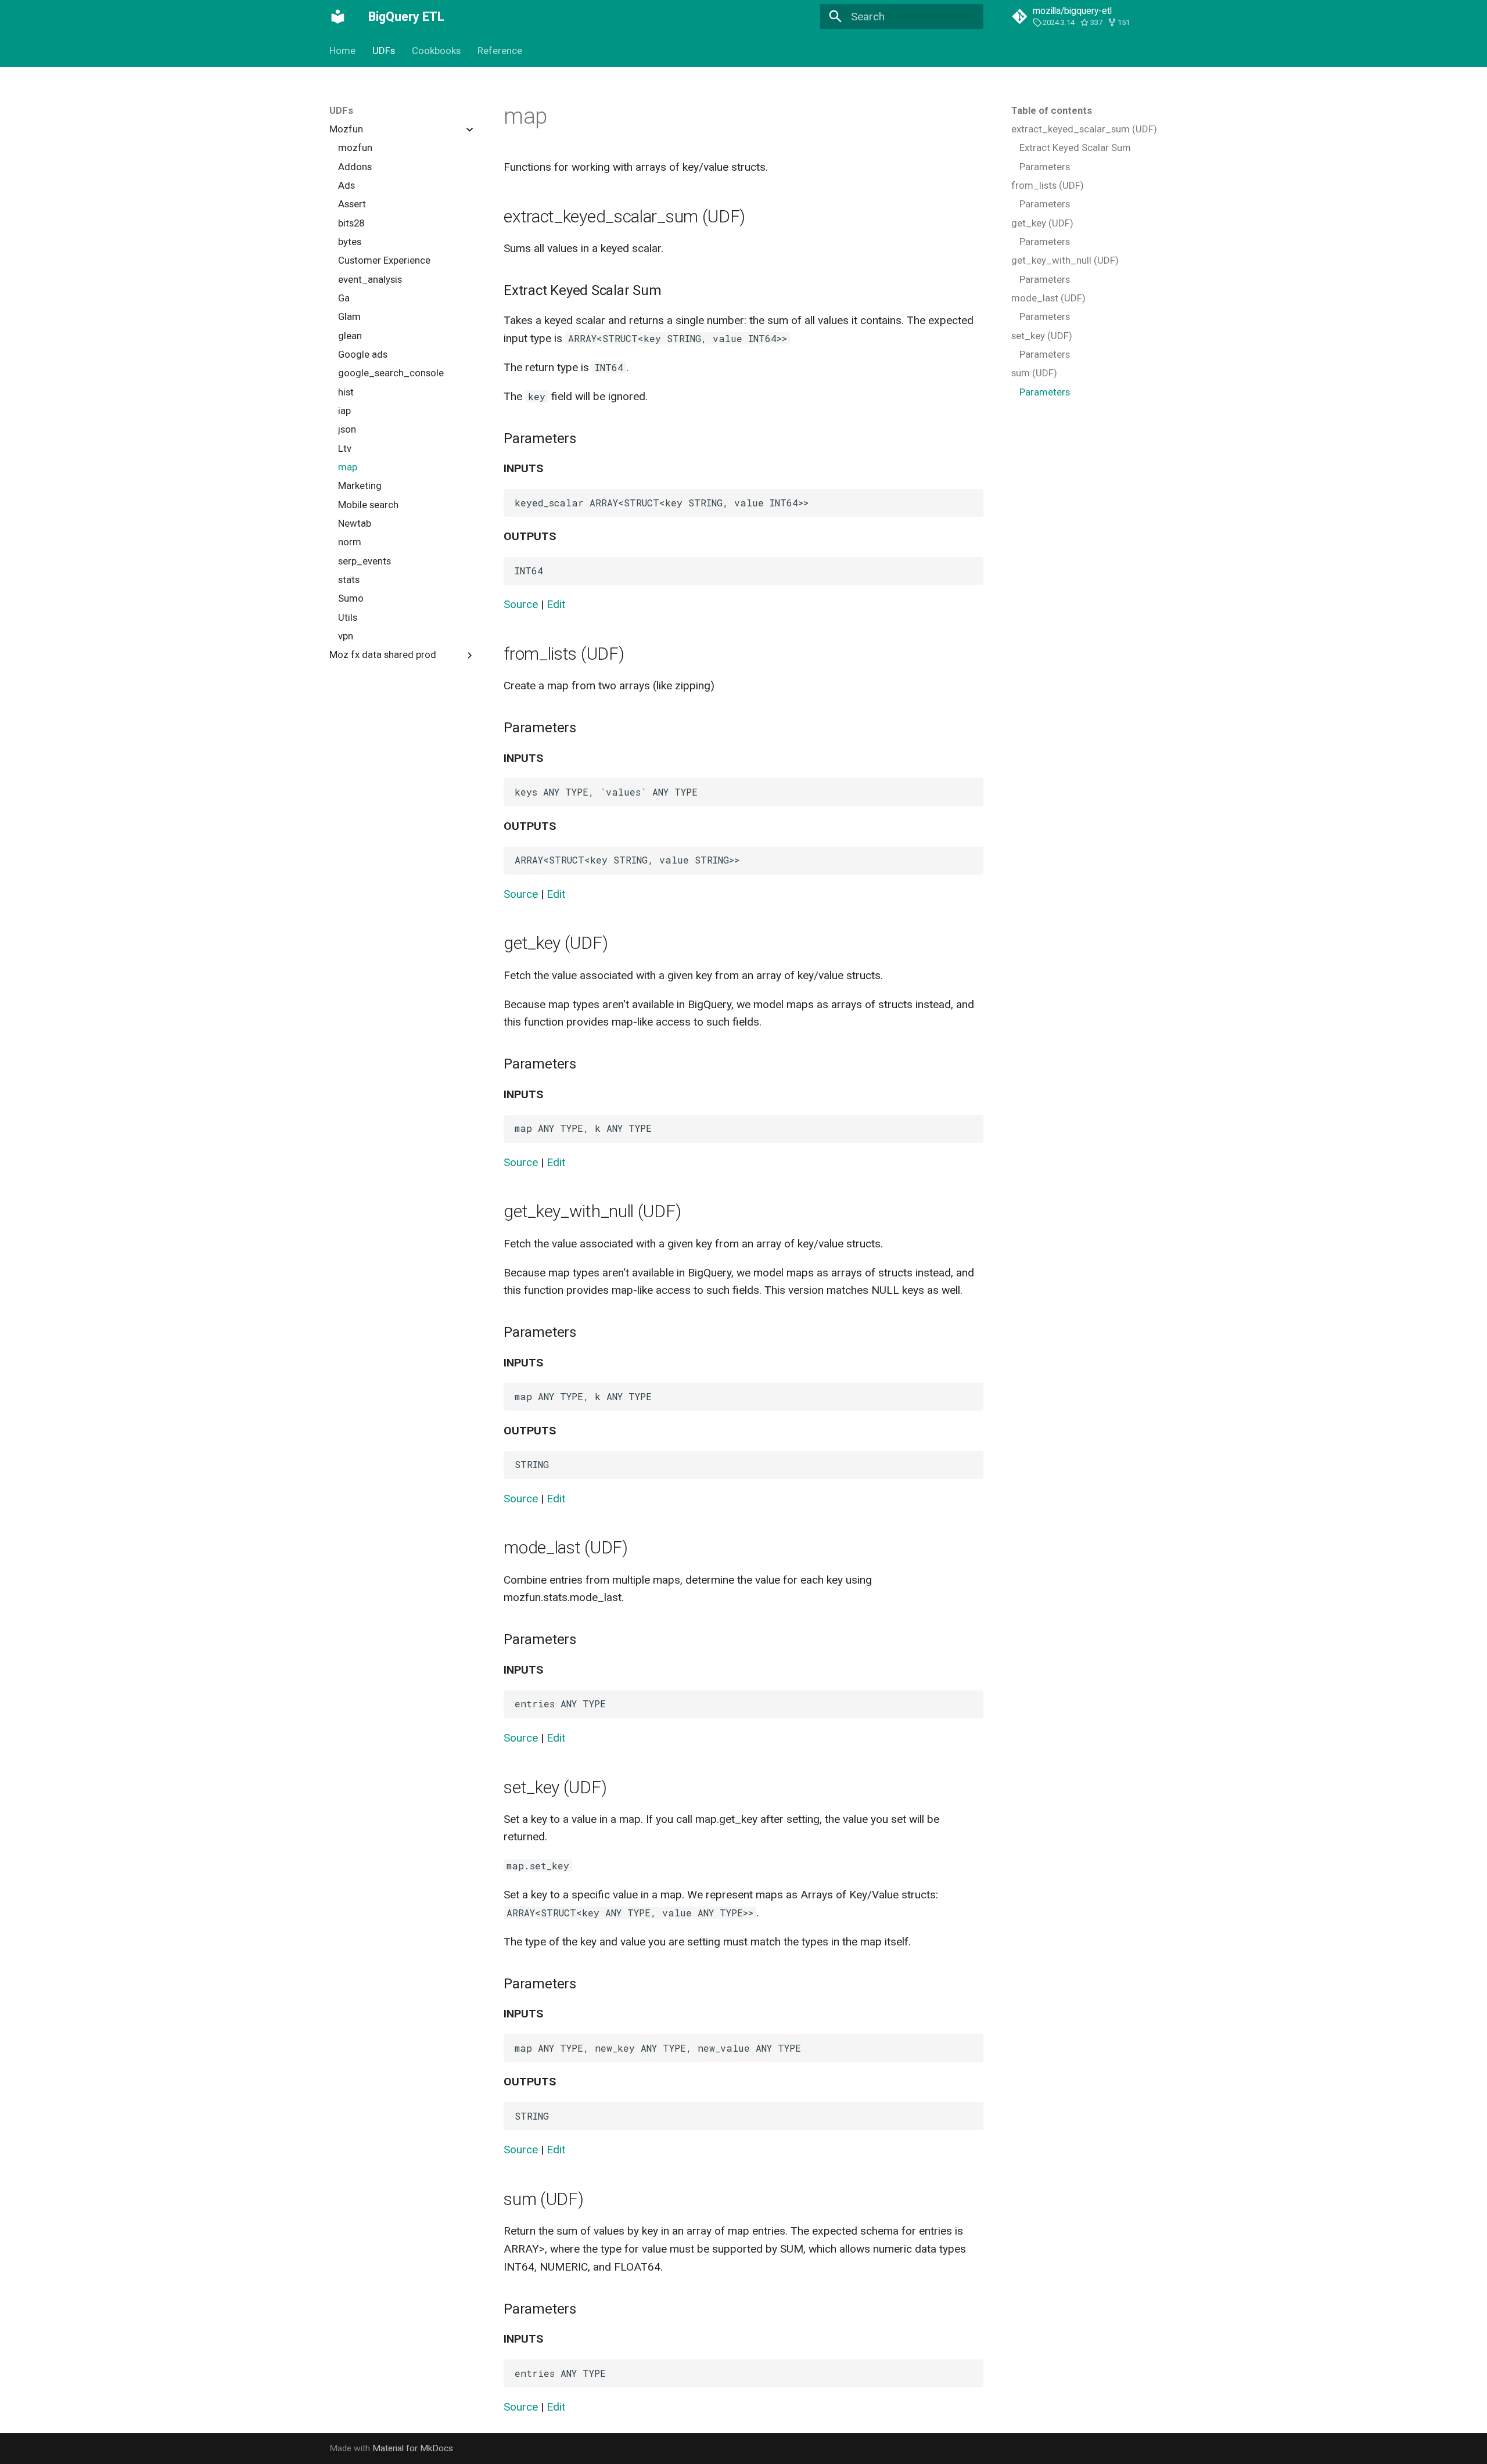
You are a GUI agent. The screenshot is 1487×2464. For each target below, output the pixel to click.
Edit (556, 604)
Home (342, 51)
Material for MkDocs (413, 2448)
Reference (500, 51)
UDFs (384, 51)
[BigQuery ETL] (338, 17)
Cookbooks (436, 51)
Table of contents (1052, 110)
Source (521, 604)
